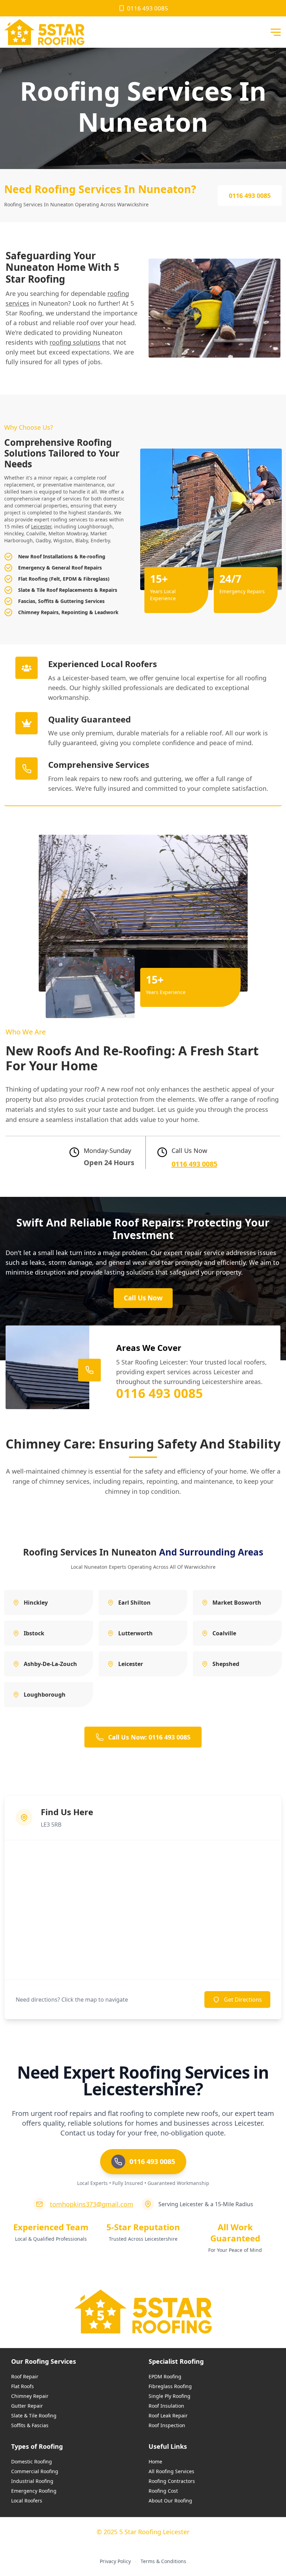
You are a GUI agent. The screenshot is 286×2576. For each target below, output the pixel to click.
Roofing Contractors (172, 2481)
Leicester (41, 526)
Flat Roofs (22, 2386)
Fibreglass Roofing (170, 2386)
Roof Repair (25, 2376)
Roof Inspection (167, 2425)
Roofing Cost (163, 2491)
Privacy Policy (115, 2561)
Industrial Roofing (32, 2481)
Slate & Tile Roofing (34, 2416)
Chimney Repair (30, 2396)
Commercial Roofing (35, 2471)
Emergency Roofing (34, 2491)
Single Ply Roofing (170, 2396)
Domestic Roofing (32, 2462)
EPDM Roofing (165, 2376)
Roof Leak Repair (168, 2416)
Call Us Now (143, 1298)
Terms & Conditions (163, 2561)
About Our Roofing (170, 2501)
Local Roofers (27, 2501)
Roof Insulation (166, 2406)
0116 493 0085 (148, 8)
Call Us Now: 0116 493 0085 (149, 1737)
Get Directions (243, 2000)
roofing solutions (75, 342)
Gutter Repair (27, 2406)
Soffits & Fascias (30, 2425)
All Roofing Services (171, 2471)
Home (155, 2462)
